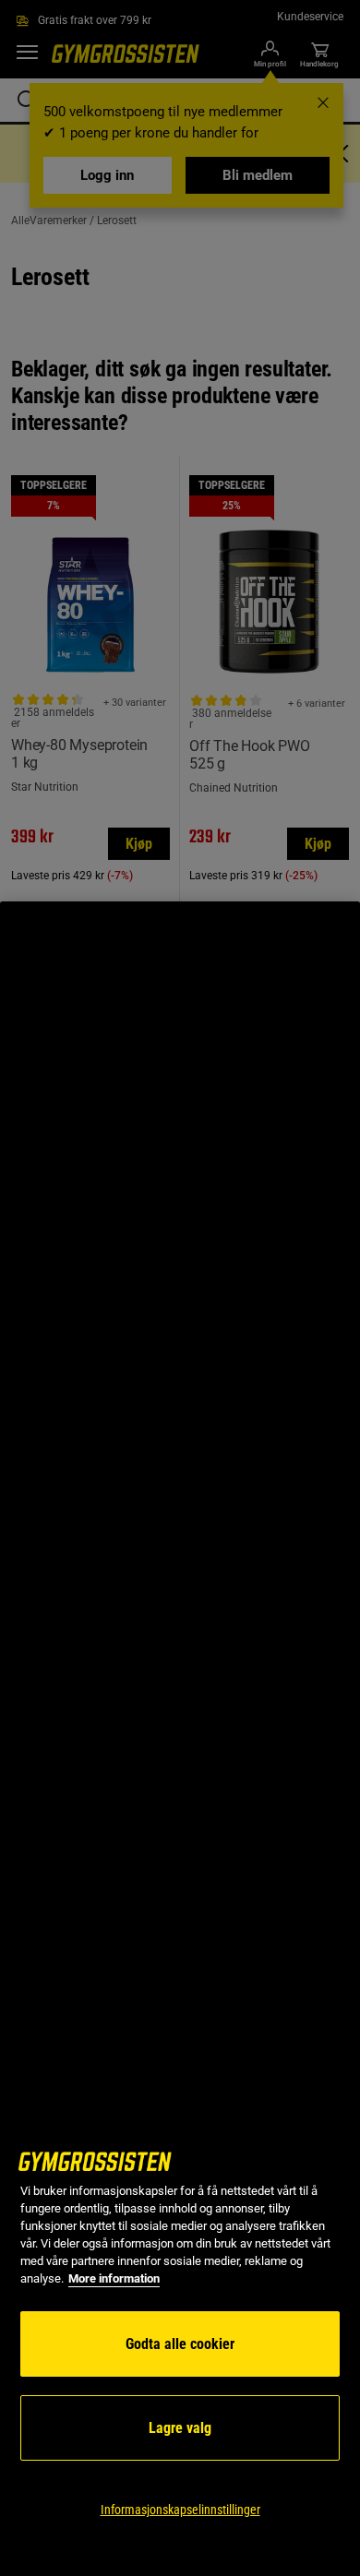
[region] (180, 1739)
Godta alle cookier (180, 2344)
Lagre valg (180, 2428)
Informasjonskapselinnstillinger (180, 2510)
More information (114, 2278)
